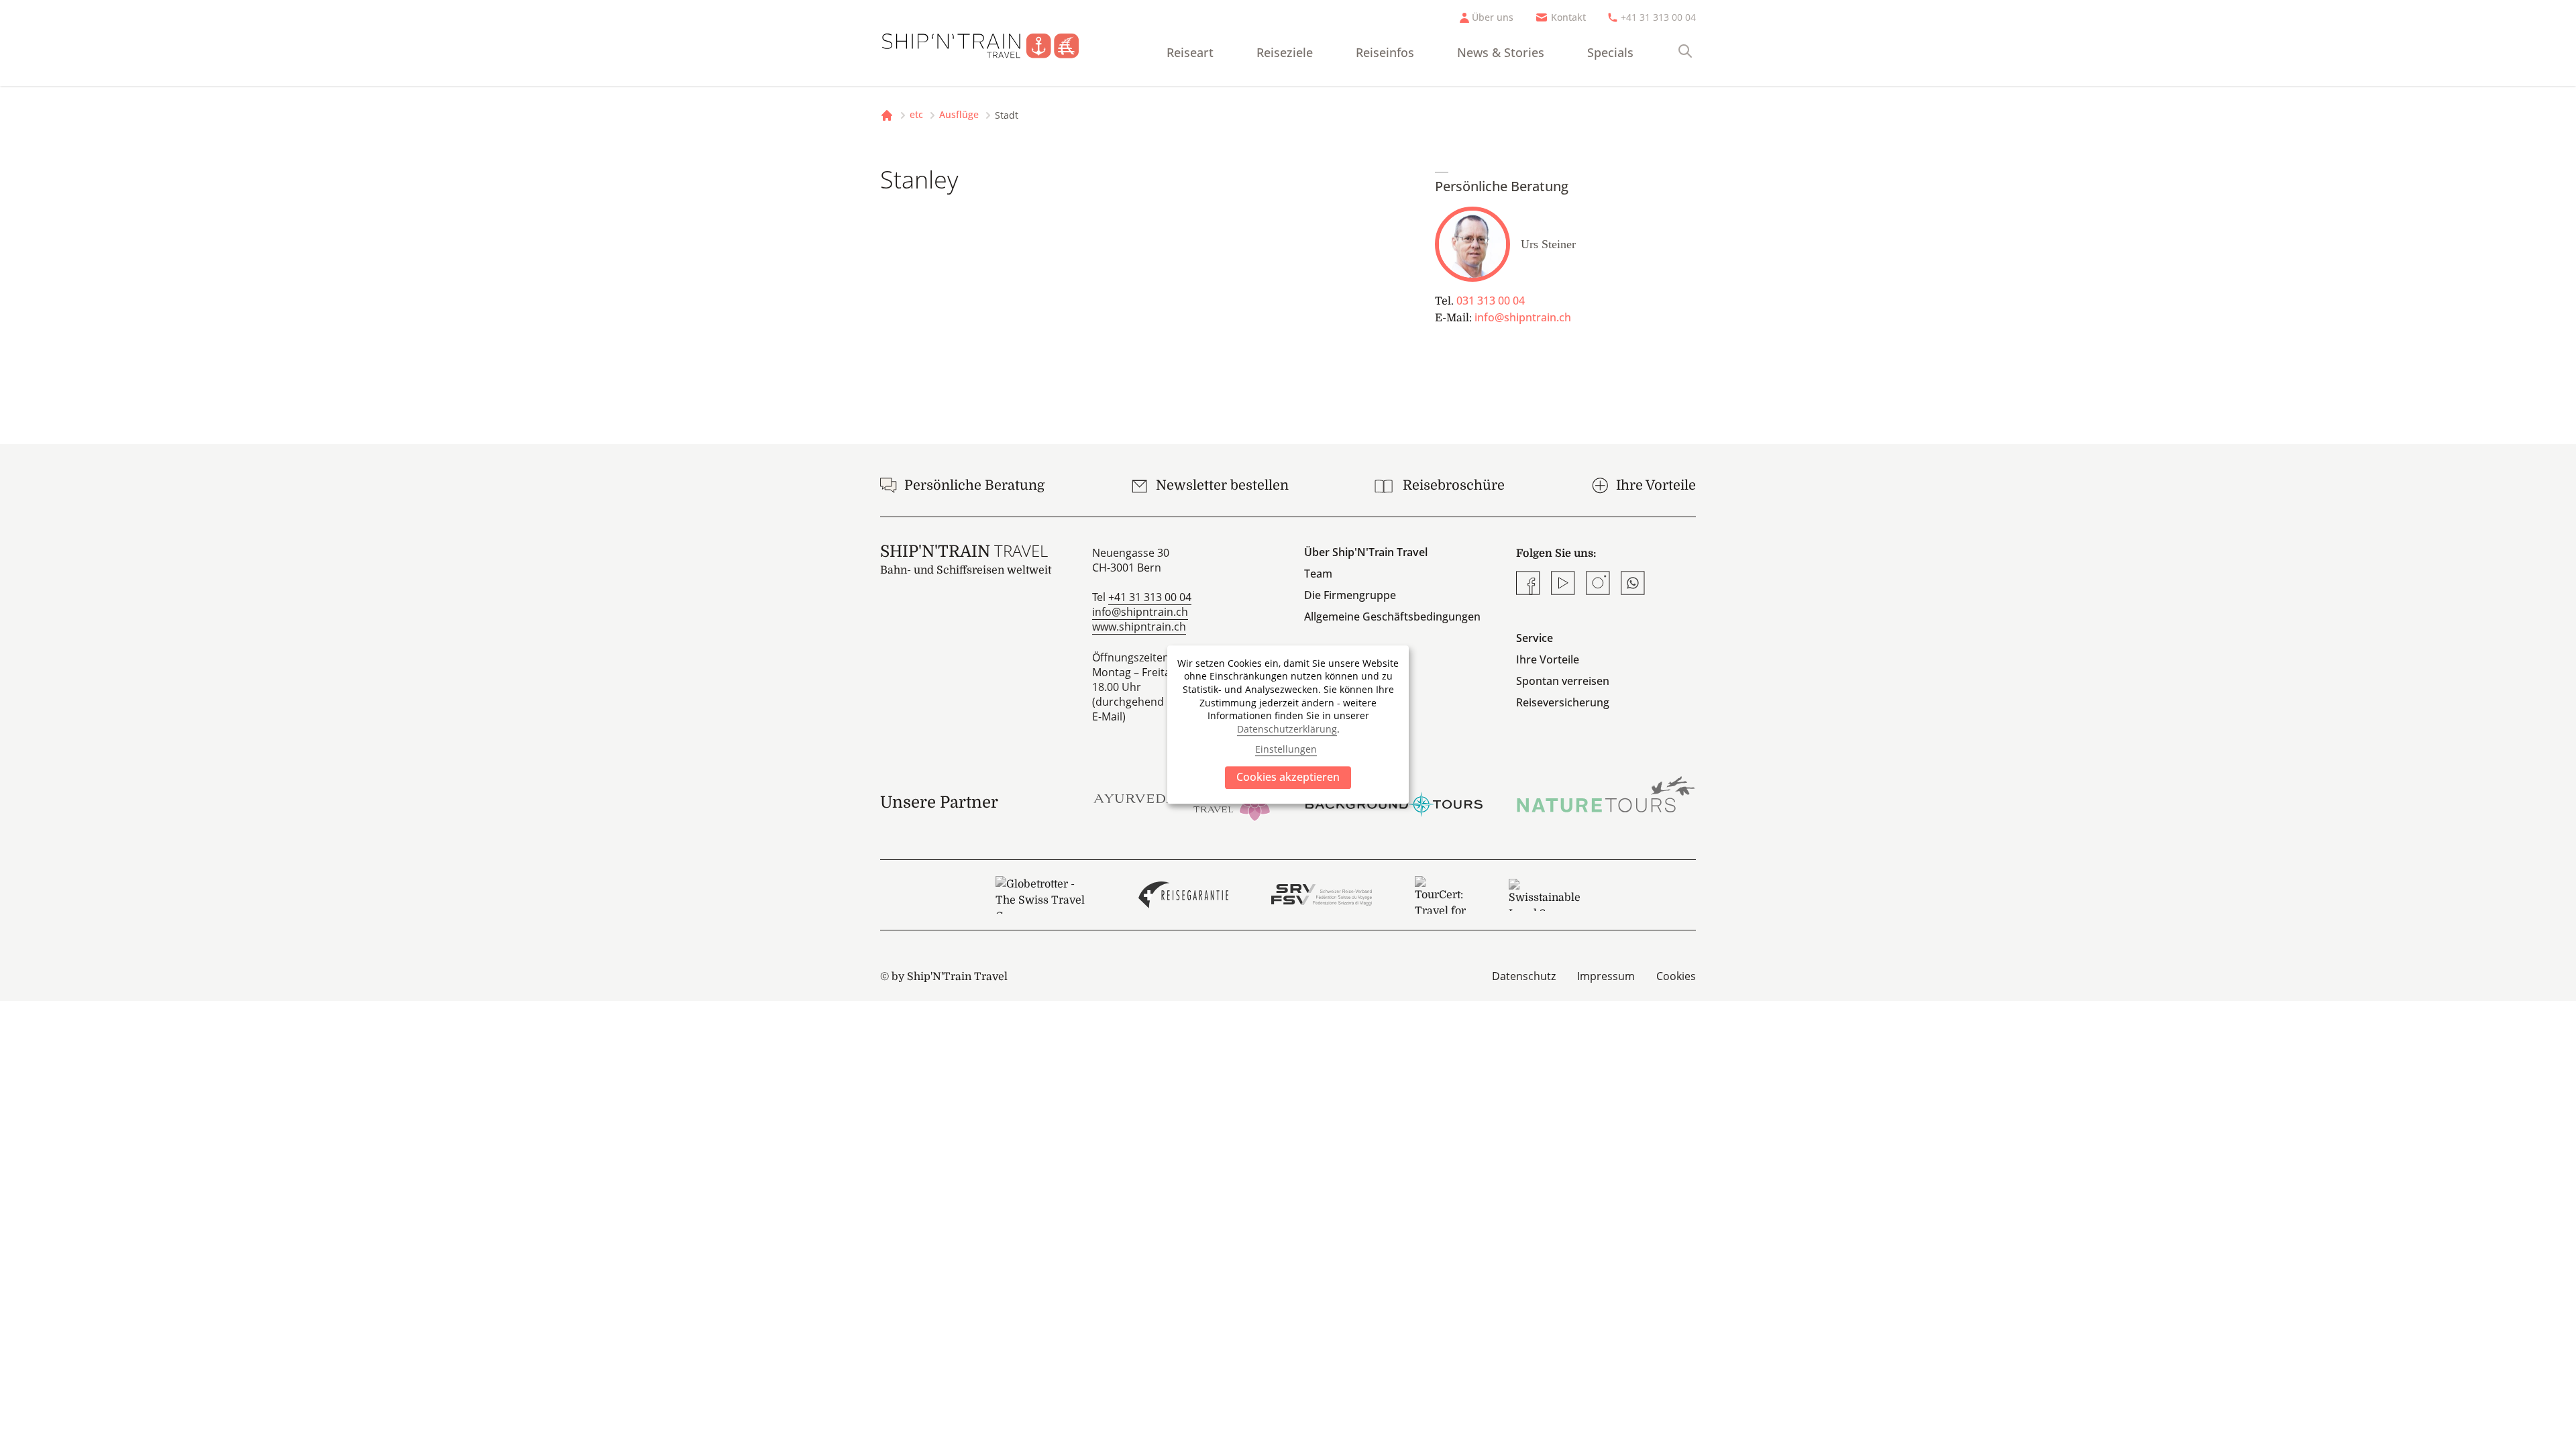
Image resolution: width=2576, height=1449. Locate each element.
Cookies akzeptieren (1288, 777)
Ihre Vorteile (1548, 659)
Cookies (1676, 976)
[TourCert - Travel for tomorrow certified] (1440, 895)
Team (1318, 574)
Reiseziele (1285, 52)
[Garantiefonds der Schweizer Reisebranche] (1184, 895)
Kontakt (1568, 17)
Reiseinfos (1385, 52)
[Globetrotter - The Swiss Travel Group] (1045, 895)
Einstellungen (1286, 749)
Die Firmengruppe (1350, 595)
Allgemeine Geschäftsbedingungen (1392, 616)
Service (1535, 638)
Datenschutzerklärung (1287, 729)
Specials (1610, 52)
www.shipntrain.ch (1139, 627)
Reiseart (1190, 52)
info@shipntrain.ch (1523, 317)
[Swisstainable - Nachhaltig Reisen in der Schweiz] (1545, 895)
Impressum (1606, 976)
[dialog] (1288, 724)
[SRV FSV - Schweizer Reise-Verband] (1321, 895)
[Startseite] (991, 43)
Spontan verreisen (1563, 681)
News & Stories (1501, 52)
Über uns (1493, 17)
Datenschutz (1524, 976)
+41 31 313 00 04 (1658, 17)
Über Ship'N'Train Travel (1366, 552)
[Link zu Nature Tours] (1606, 794)
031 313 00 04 (1491, 301)
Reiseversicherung (1563, 702)
